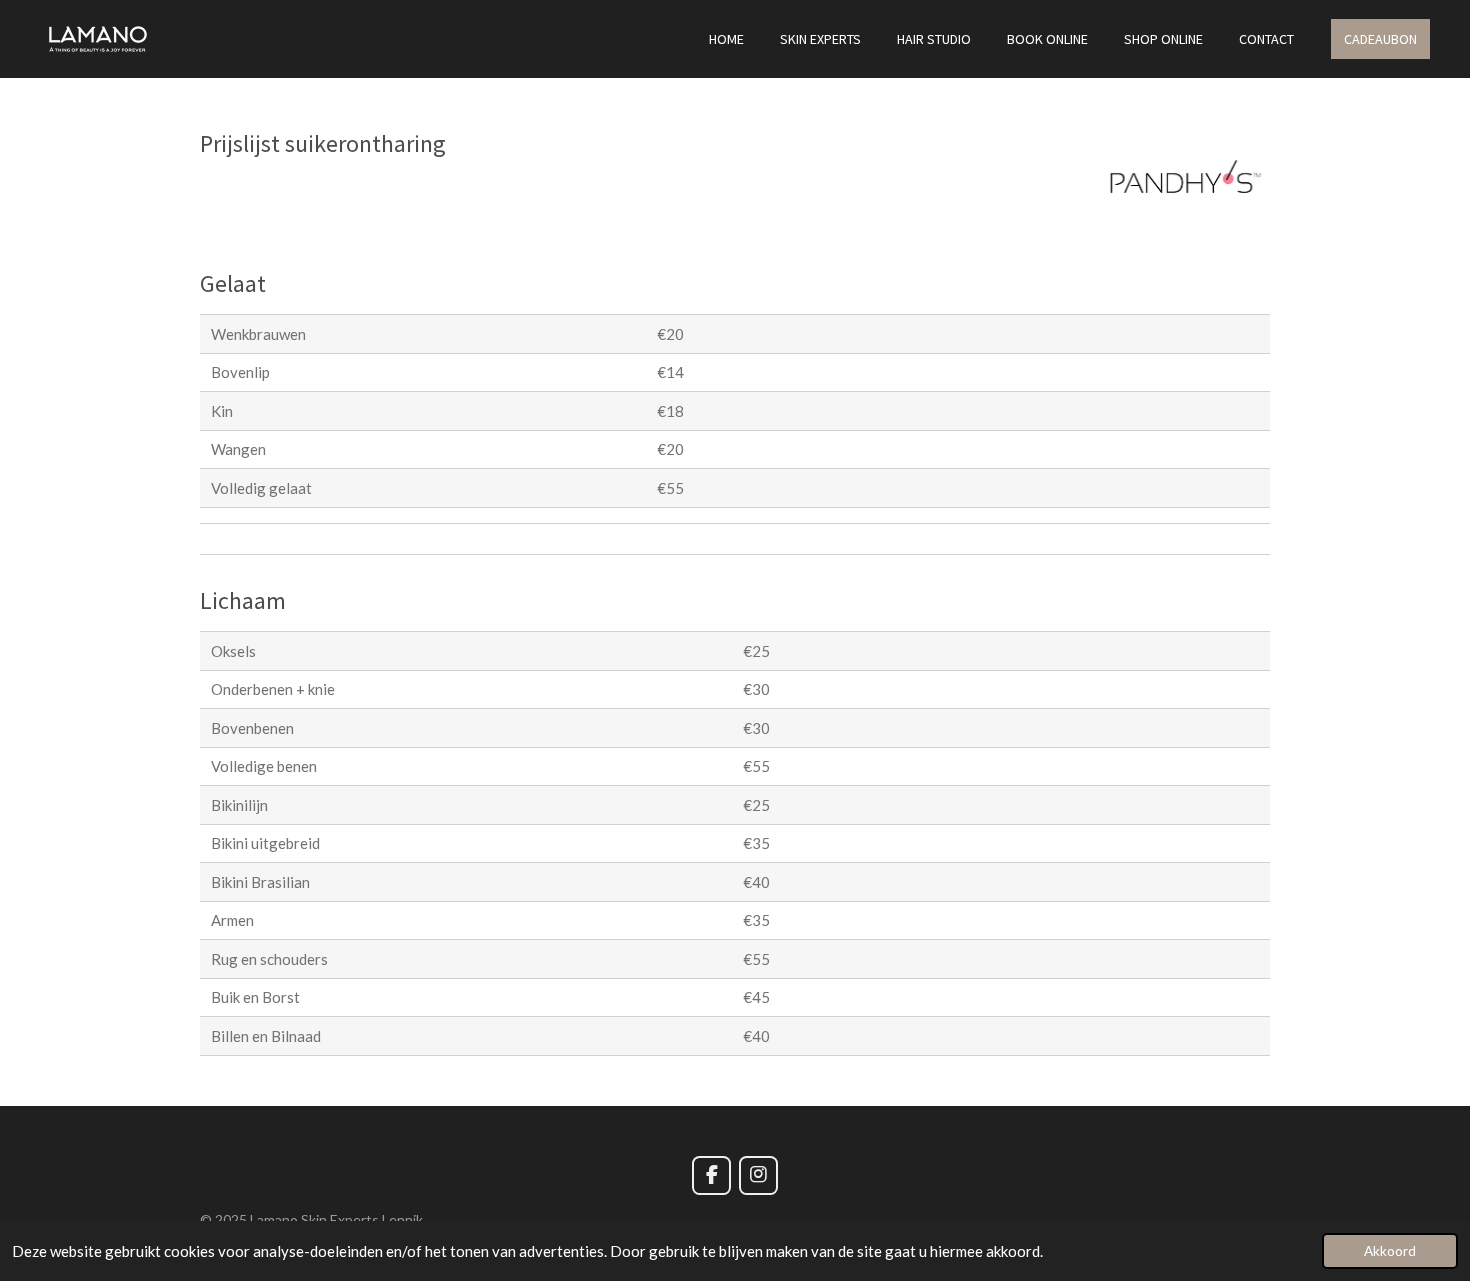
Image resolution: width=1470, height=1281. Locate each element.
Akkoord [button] (1390, 1251)
